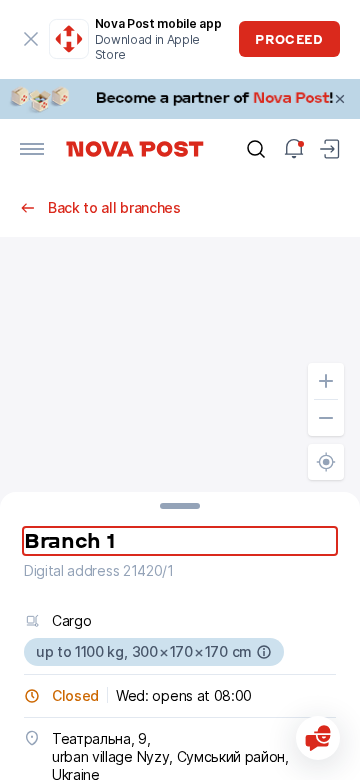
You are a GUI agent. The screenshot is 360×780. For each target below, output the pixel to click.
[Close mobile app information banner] (31, 39)
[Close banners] (340, 99)
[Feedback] (318, 738)
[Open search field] (256, 149)
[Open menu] (32, 149)
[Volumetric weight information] (264, 652)
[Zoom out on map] (326, 418)
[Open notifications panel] (294, 149)
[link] (180, 99)
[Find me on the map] (326, 462)
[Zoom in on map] (326, 381)
